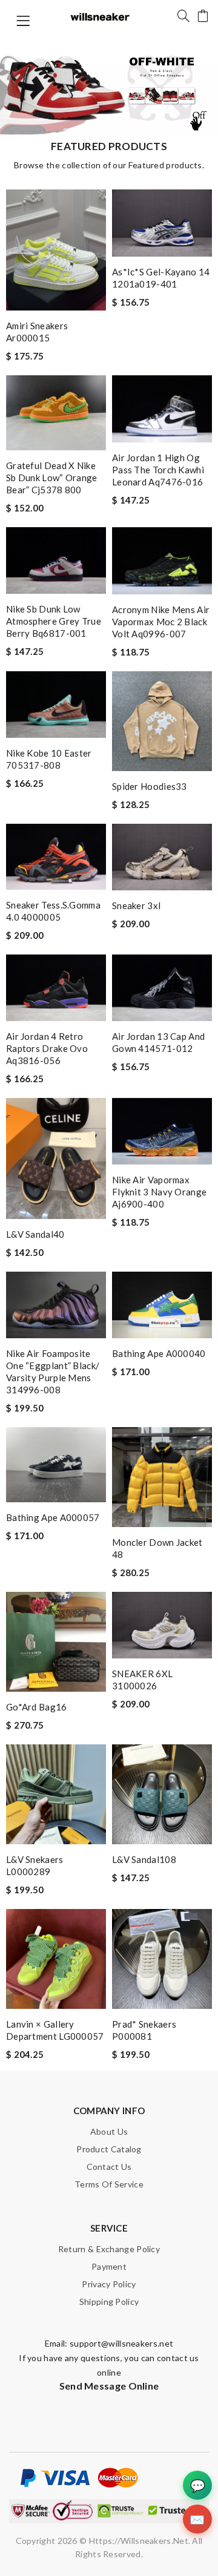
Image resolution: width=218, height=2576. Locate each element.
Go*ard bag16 (37, 1707)
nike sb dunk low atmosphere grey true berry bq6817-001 (54, 621)
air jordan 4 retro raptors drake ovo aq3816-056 (47, 1048)
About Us (109, 2131)
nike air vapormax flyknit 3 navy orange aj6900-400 (159, 1192)
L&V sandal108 (144, 1859)
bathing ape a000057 (53, 1517)
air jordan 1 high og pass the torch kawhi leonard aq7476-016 (158, 470)
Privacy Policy (109, 2284)
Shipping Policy (109, 2302)
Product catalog (109, 2149)
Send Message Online (109, 2386)
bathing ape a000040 (159, 1353)
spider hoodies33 (150, 786)
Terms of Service (109, 2184)
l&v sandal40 (35, 1234)
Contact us (109, 2167)
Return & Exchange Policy (109, 2249)
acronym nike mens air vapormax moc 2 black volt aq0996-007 (161, 622)
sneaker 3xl (136, 905)
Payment (109, 2266)
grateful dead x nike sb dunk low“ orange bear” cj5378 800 (52, 478)
